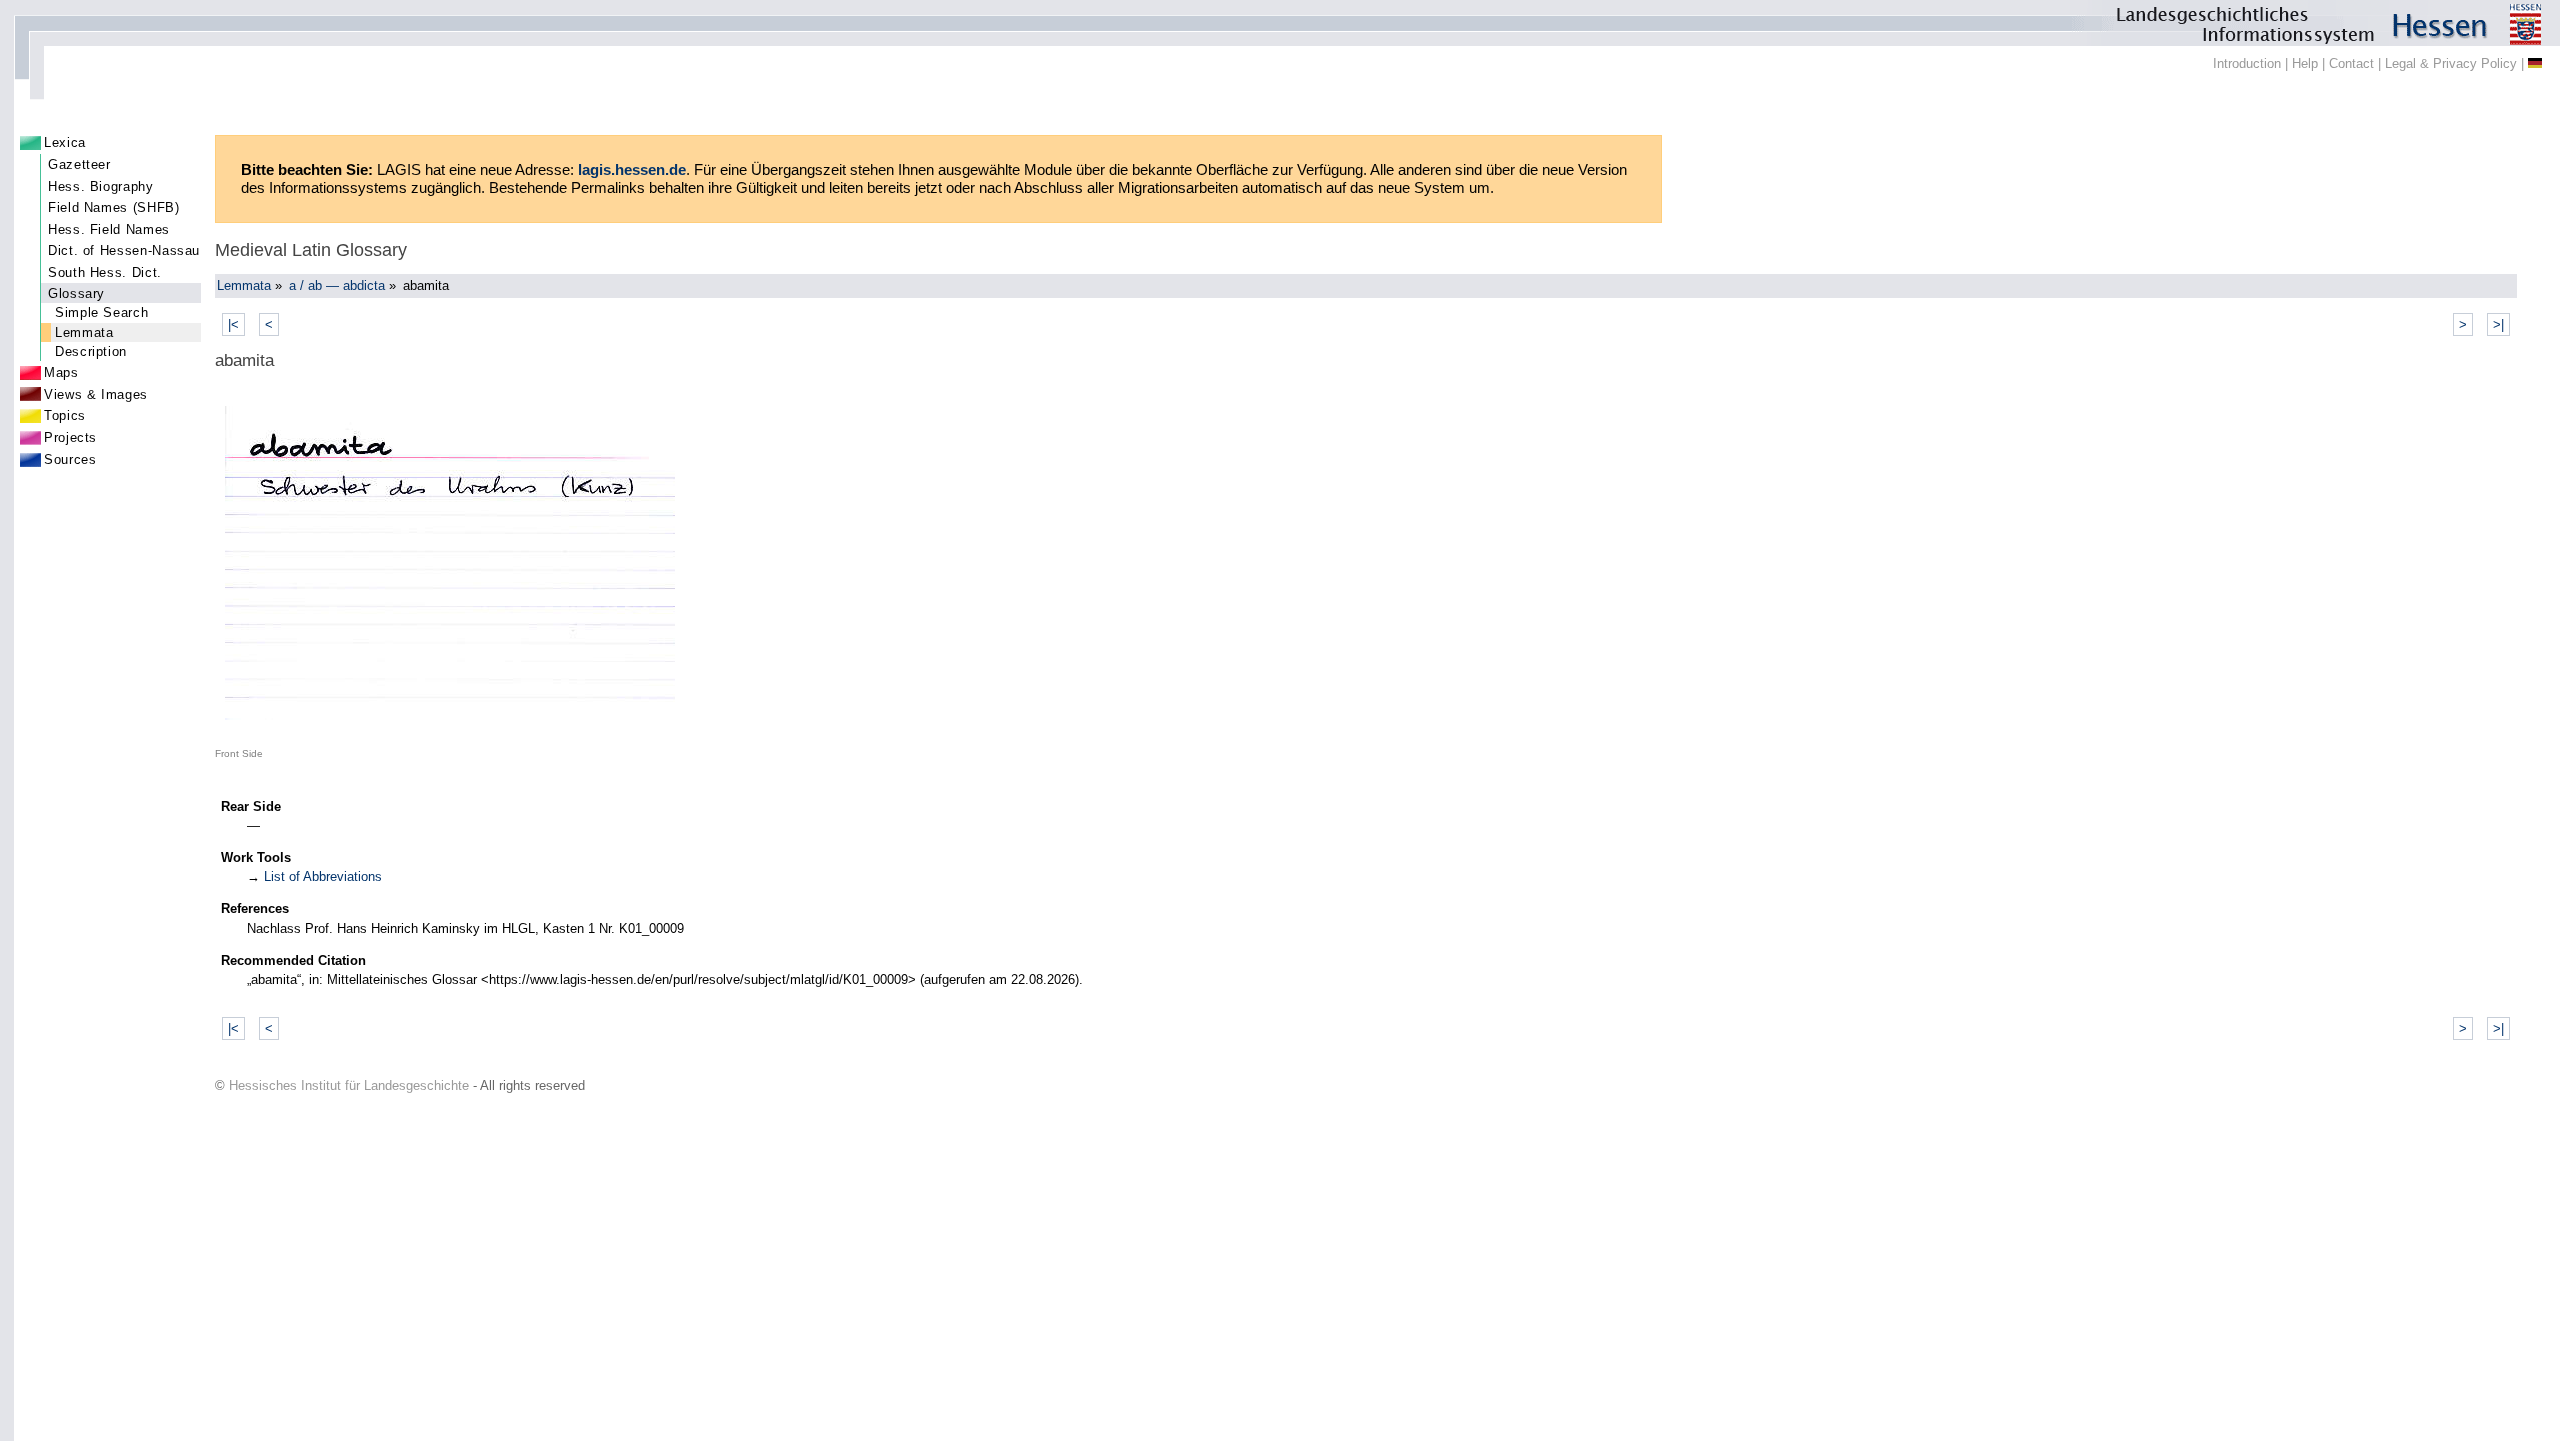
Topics (65, 415)
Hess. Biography (101, 186)
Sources (70, 459)
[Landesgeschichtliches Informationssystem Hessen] (1280, 23)
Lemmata (84, 332)
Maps (61, 372)
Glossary (76, 293)
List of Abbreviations (323, 876)
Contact (2351, 63)
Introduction (2247, 63)
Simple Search (101, 312)
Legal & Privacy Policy (2451, 63)
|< (233, 324)
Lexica (65, 142)
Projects (70, 437)
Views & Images (96, 394)
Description (91, 351)
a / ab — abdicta (337, 285)
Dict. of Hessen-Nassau (124, 250)
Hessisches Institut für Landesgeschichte (349, 1085)
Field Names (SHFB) (114, 207)
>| (2498, 324)
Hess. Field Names (109, 229)
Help (2305, 63)
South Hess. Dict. (105, 272)
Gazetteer (79, 164)
